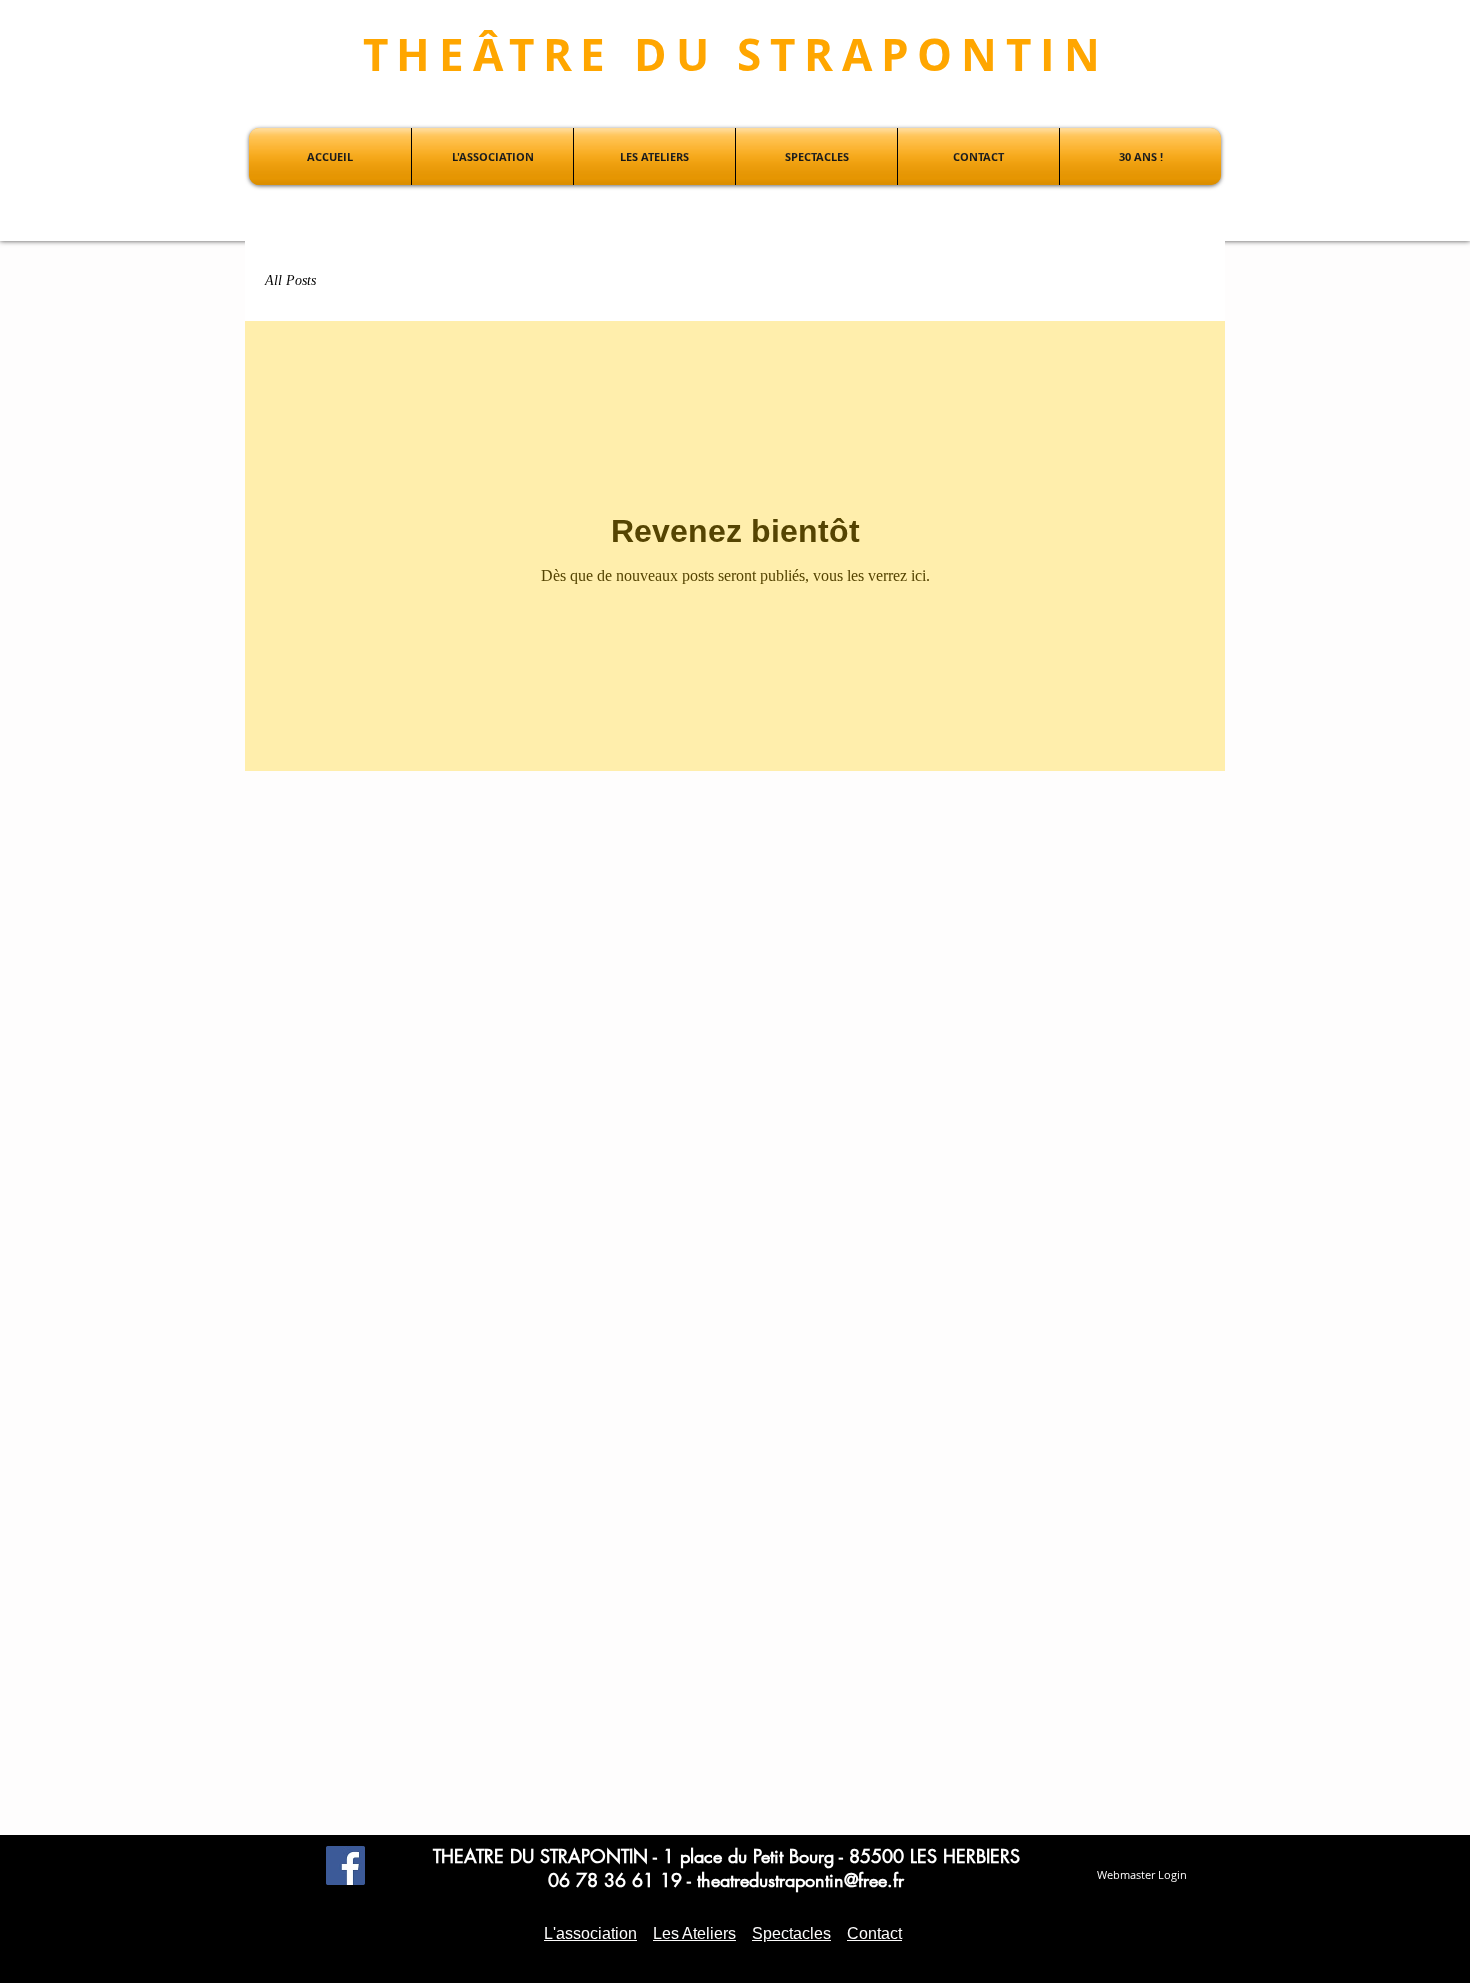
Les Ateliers (694, 1933)
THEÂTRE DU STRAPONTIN (736, 54)
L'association (590, 1933)
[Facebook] (345, 1865)
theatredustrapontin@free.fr (800, 1880)
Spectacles (791, 1933)
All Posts (290, 280)
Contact (874, 1933)
